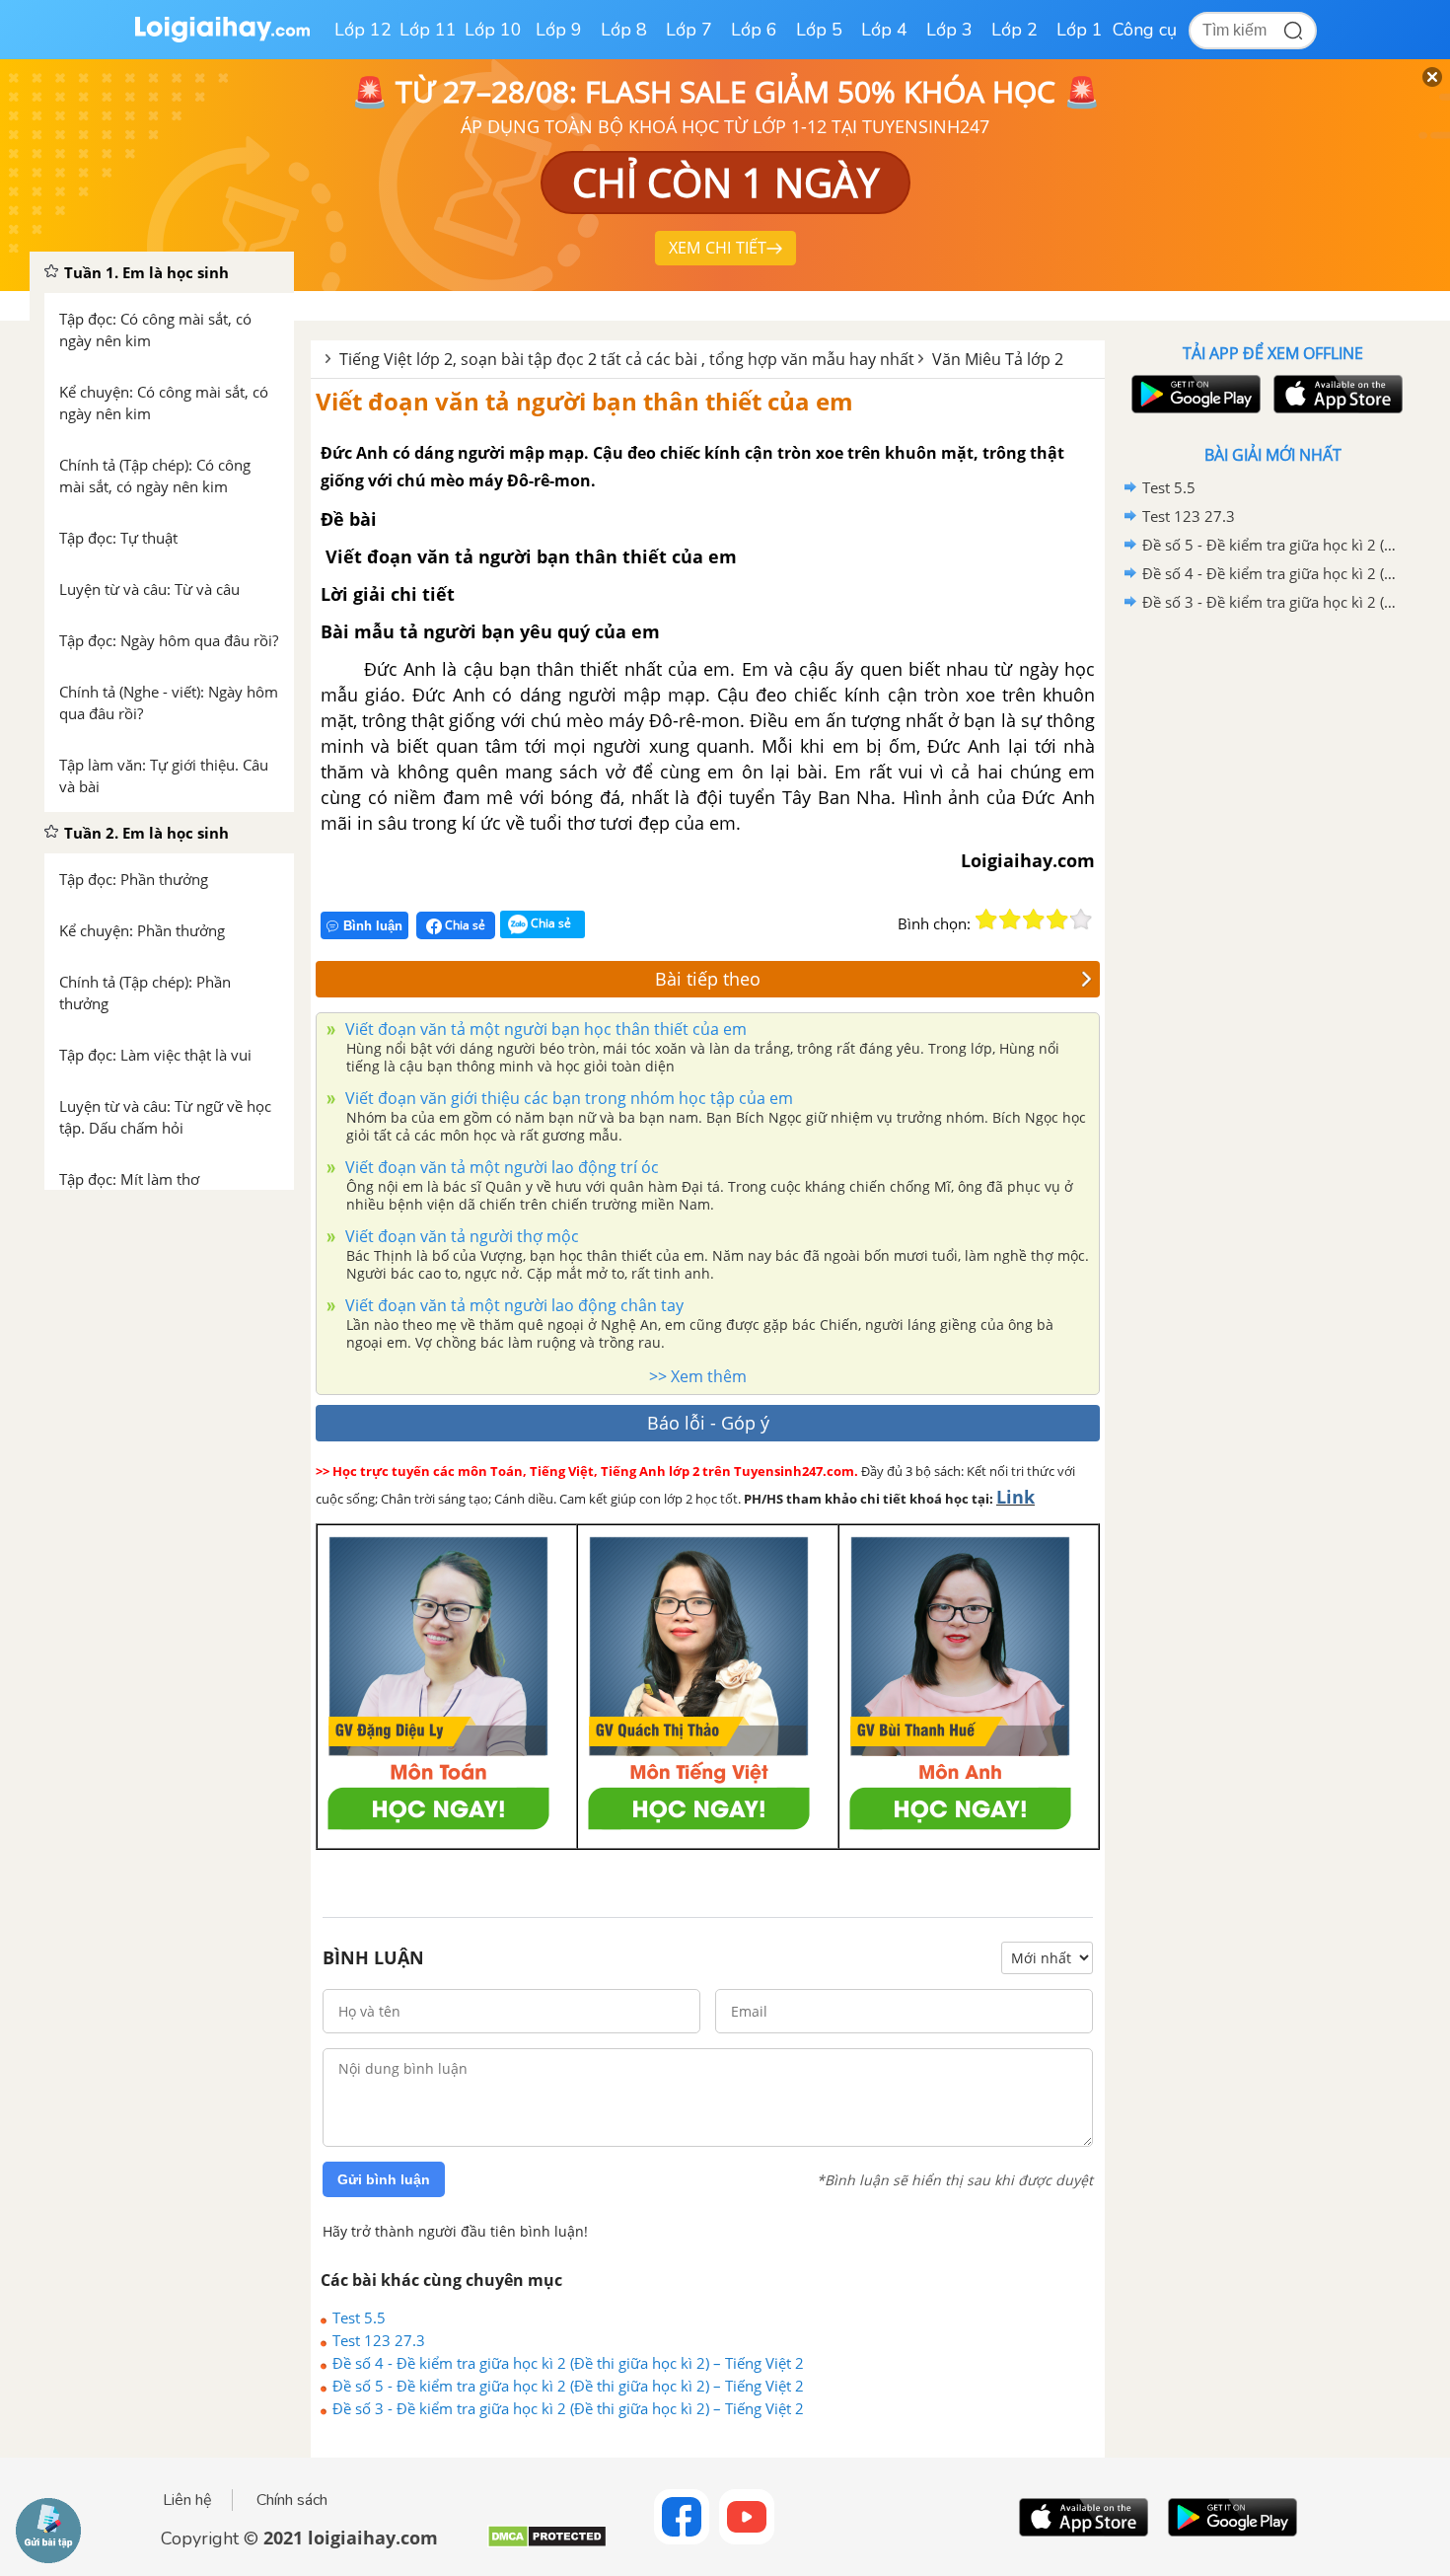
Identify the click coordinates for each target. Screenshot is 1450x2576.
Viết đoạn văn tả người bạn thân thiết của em (584, 401)
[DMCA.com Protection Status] (547, 2544)
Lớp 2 (1015, 30)
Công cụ (1145, 30)
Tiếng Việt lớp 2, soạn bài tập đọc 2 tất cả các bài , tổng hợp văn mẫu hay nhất (627, 359)
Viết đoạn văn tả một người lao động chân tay (512, 1305)
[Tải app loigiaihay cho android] (1194, 394)
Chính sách (292, 2500)
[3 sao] (1034, 920)
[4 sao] (1057, 920)
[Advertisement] (1272, 930)
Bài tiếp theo (708, 979)
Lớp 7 (689, 30)
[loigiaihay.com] (222, 38)
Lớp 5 (819, 30)
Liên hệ (187, 2500)
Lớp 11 (428, 30)
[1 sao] (986, 920)
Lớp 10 (493, 30)
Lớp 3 (949, 30)
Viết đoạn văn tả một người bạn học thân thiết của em (544, 1029)
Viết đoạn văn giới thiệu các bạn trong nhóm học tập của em (567, 1098)
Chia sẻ (464, 925)
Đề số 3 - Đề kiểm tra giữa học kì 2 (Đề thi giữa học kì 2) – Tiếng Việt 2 (568, 2408)
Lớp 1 (1080, 30)
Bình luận (373, 926)
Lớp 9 (559, 30)
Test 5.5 (359, 2318)
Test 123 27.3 (379, 2340)
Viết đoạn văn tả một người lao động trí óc (500, 1167)
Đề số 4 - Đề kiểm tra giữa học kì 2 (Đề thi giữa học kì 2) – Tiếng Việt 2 (568, 2363)
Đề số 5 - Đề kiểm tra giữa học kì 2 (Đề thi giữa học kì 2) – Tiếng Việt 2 (568, 2386)
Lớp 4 (884, 30)
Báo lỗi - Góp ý (708, 1423)
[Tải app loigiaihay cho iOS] (1336, 394)
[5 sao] (1081, 920)
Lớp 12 (363, 30)
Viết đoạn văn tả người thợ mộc (460, 1236)
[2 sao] (1010, 920)
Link (1015, 1497)
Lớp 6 (754, 30)
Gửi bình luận (384, 2179)
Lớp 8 (624, 30)
